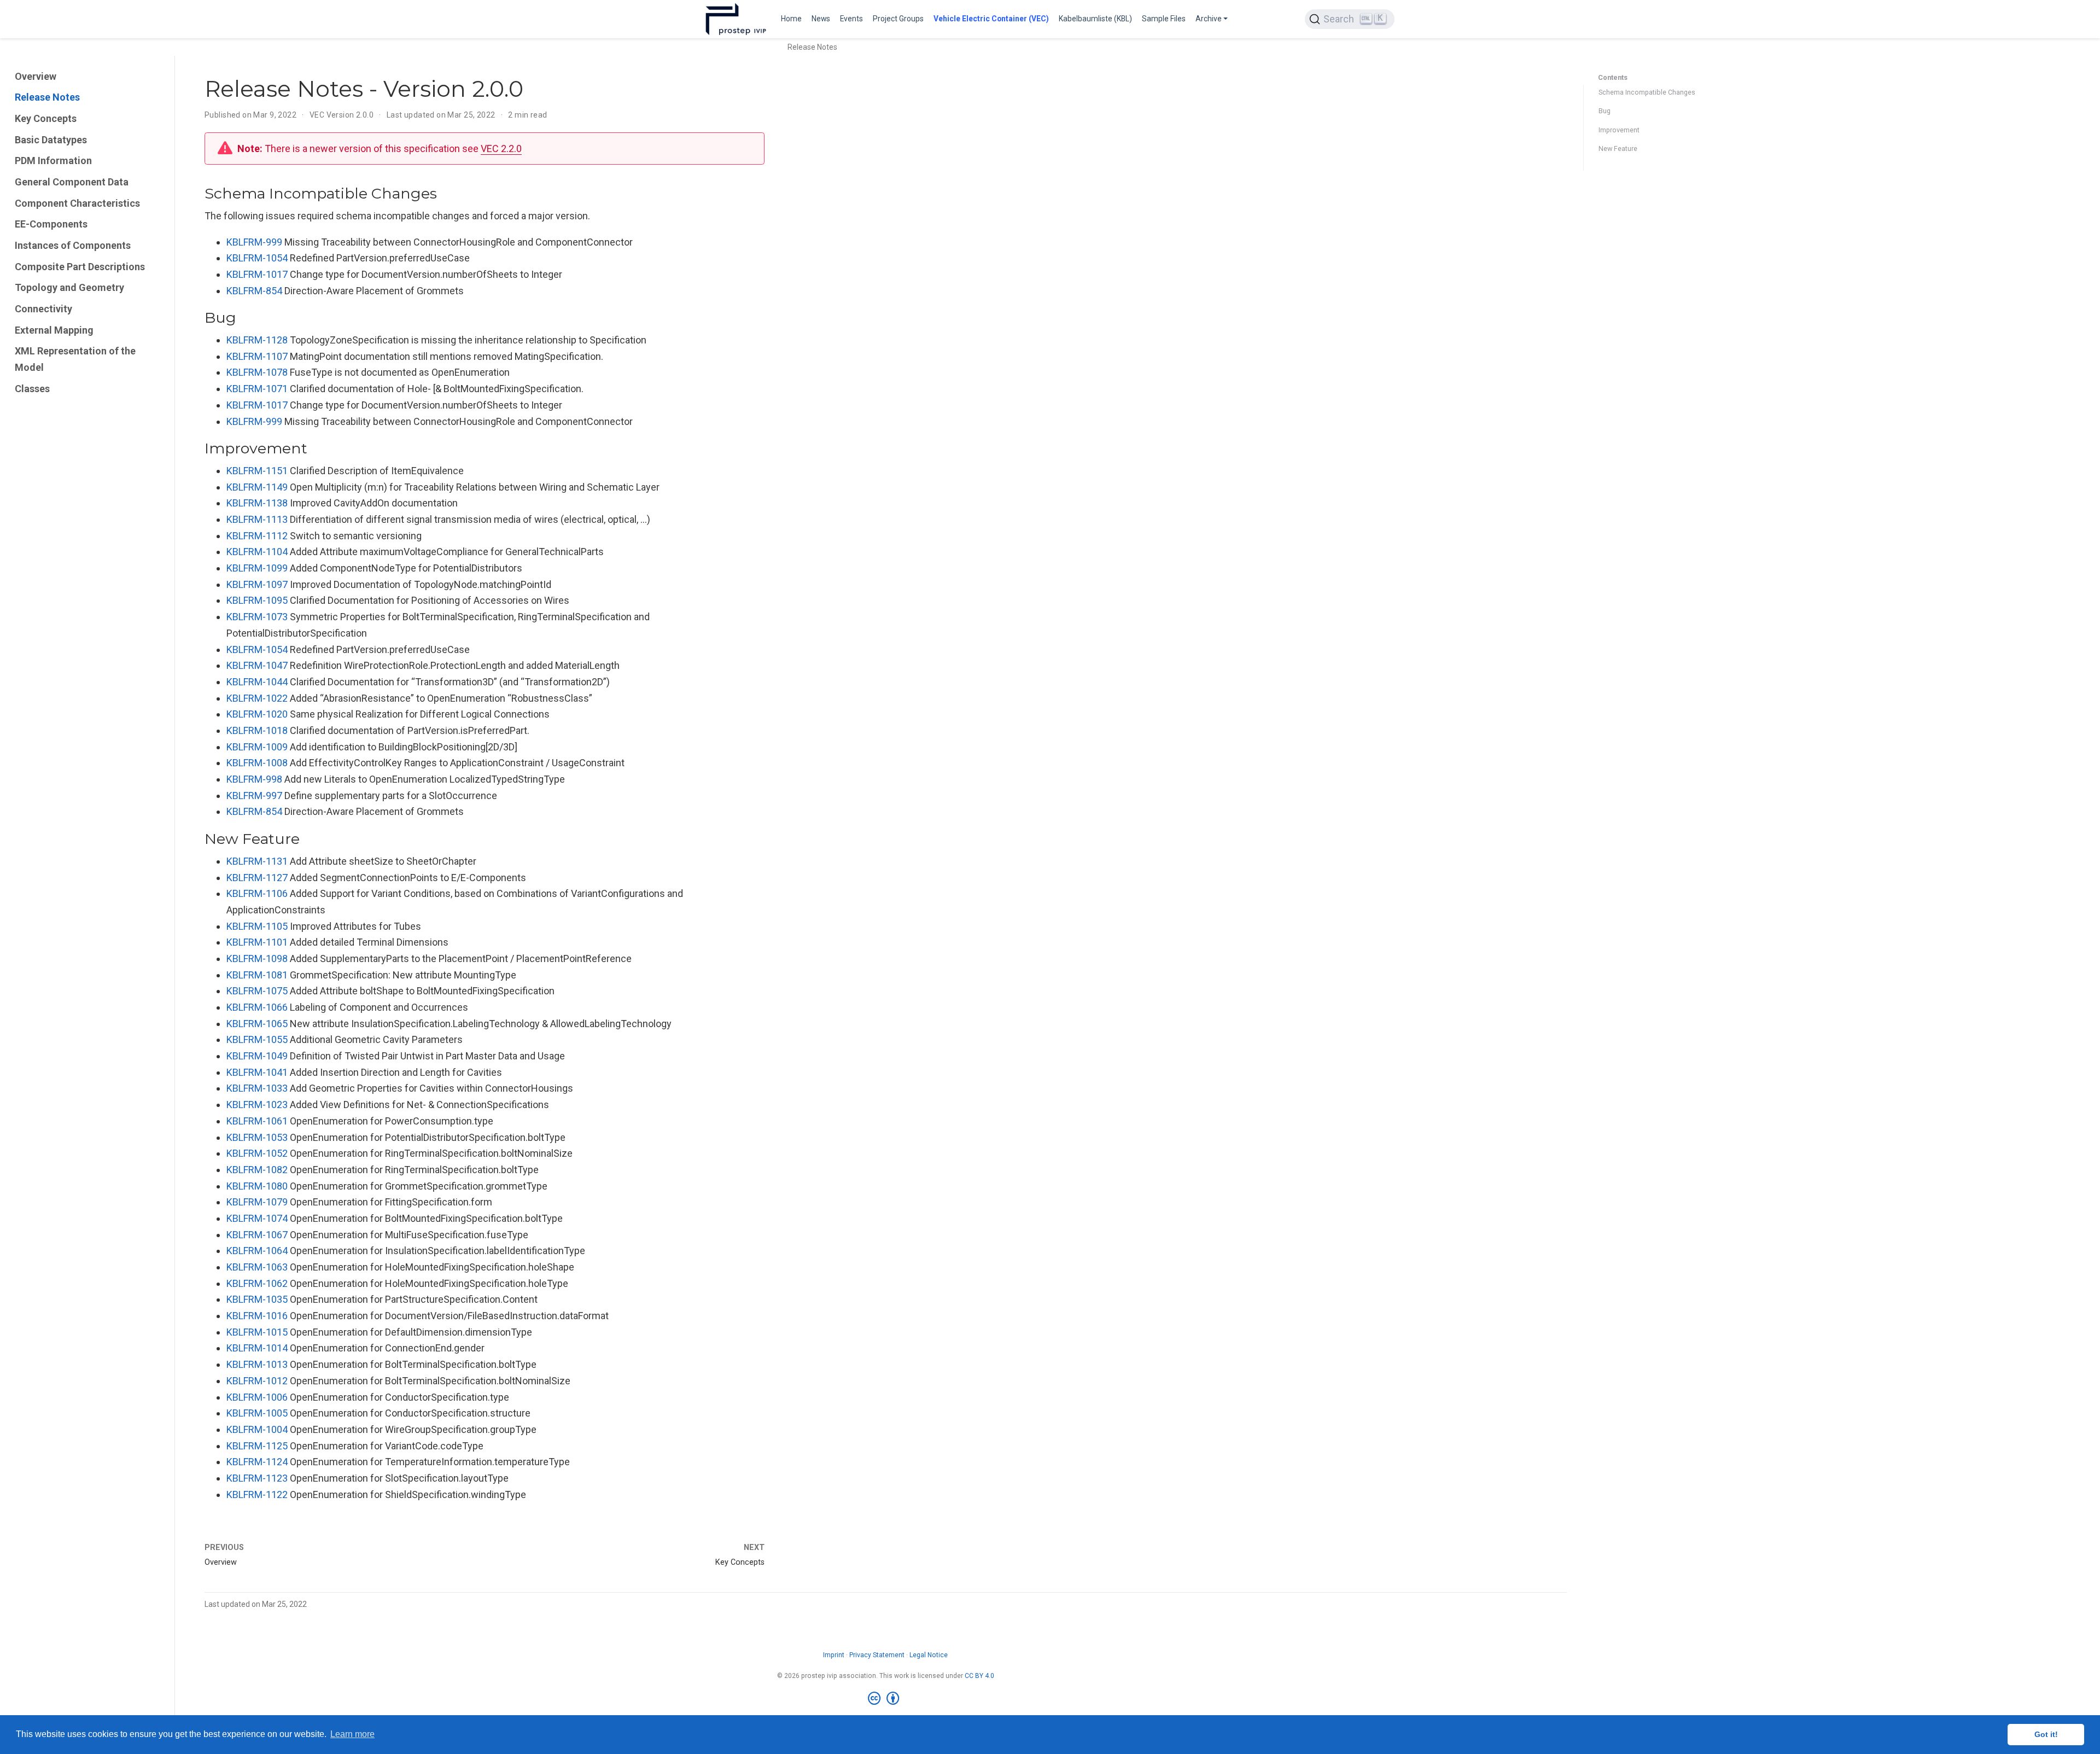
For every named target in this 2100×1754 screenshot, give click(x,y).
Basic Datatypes (51, 140)
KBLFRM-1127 (257, 878)
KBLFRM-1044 (257, 682)
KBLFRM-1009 (257, 747)
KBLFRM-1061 (257, 1121)
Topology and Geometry (69, 287)
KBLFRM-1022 (257, 698)
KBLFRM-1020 (257, 714)
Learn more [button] (352, 1734)
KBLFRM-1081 (257, 975)
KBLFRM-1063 (257, 1267)
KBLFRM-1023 (257, 1105)
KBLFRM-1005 (257, 1413)
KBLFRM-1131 (257, 861)
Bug (1605, 111)
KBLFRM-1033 (257, 1088)
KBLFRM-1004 (257, 1429)
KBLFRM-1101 (257, 942)
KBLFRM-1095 (257, 600)
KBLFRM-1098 (257, 958)
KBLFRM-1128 (257, 340)
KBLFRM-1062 (257, 1283)
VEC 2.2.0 (501, 148)
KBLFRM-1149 (257, 487)
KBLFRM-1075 (257, 991)
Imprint (834, 1655)
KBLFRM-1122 (257, 1494)
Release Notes (47, 97)
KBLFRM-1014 (257, 1348)
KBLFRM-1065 (257, 1024)
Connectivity (43, 309)
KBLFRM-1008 (257, 763)
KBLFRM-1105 (257, 926)
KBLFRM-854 (254, 291)
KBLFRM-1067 (257, 1235)
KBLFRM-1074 (257, 1218)
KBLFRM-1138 (257, 503)
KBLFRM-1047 (257, 665)
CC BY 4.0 (979, 1676)
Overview (36, 76)
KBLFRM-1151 (257, 471)
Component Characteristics (77, 203)
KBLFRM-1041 (257, 1072)
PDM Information (53, 161)
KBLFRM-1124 (257, 1462)
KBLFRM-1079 (257, 1202)
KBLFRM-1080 (257, 1186)
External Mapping (54, 330)
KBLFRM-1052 (257, 1153)
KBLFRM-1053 (257, 1137)
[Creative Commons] (886, 1699)
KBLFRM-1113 (257, 519)
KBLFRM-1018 (257, 730)
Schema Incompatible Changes (1647, 92)
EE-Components (51, 224)
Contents (1613, 77)
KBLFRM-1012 (257, 1381)
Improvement (1619, 130)
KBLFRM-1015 (257, 1332)
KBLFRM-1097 (257, 584)
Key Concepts (46, 118)
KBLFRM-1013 (257, 1364)
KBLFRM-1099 (257, 568)
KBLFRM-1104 (257, 552)
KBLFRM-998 (254, 779)
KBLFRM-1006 (257, 1397)
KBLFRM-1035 (257, 1299)
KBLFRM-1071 (257, 389)
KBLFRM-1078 (257, 372)
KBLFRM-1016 (257, 1316)
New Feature (1618, 148)
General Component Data (72, 182)
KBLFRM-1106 (257, 893)
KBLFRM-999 (254, 242)
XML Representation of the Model (75, 360)
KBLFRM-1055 (257, 1039)
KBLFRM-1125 (257, 1446)
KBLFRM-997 (254, 796)
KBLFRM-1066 (257, 1007)
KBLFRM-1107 (257, 356)
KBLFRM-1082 (257, 1170)
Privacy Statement (877, 1655)
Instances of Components (73, 245)
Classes (32, 389)
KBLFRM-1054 (257, 258)
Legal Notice (929, 1655)
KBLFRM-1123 (257, 1478)
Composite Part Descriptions (80, 267)
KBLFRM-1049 (257, 1056)
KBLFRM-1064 (257, 1251)
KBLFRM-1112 (257, 536)
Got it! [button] (2046, 1734)
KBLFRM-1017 (257, 274)
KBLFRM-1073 (257, 617)
